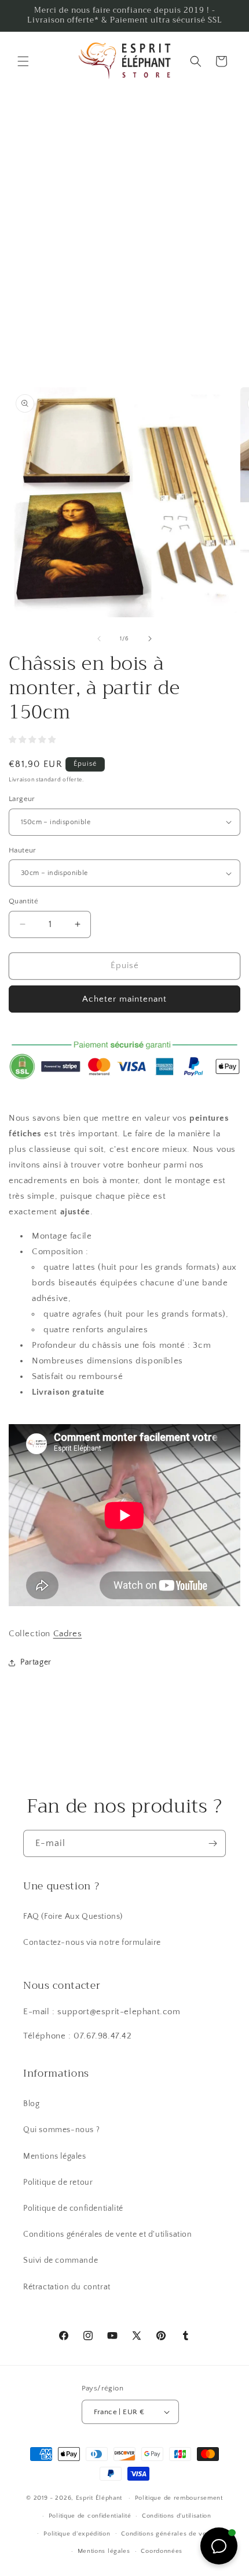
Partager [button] (36, 1662)
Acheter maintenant (124, 999)
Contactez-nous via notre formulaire (92, 1943)
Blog (31, 2104)
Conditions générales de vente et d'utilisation (108, 2234)
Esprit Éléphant (99, 2498)
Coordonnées (162, 2551)
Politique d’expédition (77, 2534)
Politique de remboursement (179, 2498)
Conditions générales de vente (169, 2534)
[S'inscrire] (213, 1843)
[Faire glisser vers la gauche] (99, 639)
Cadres (68, 1634)
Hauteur (23, 850)
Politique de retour (58, 2182)
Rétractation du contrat (67, 2287)
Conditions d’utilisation (177, 2516)
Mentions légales (55, 2156)
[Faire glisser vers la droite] (150, 639)
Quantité (23, 901)
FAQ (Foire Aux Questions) (73, 1917)
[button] (23, 61)
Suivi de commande (61, 2260)
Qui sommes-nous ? (61, 2130)
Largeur (22, 799)
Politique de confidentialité (73, 2208)
